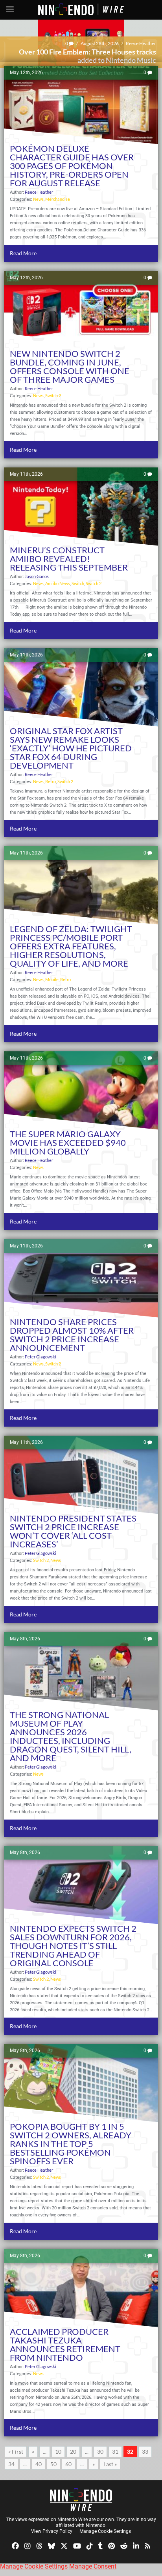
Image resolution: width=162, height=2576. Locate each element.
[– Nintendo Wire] (81, 2500)
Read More (23, 253)
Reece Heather (39, 192)
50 (53, 2464)
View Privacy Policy (52, 2531)
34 (11, 2464)
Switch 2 (53, 395)
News (38, 199)
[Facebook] (15, 2545)
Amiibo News (58, 583)
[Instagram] (28, 2545)
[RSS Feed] (147, 2545)
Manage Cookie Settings (105, 2531)
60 (68, 2464)
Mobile (52, 979)
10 (58, 2451)
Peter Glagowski (140, 43)
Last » (110, 2464)
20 (73, 2451)
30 (100, 2451)
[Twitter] (64, 2545)
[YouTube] (77, 2545)
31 (115, 2451)
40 (39, 2464)
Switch (78, 583)
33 (145, 2451)
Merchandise (58, 199)
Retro (51, 781)
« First (16, 2451)
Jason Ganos (37, 576)
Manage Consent (93, 2566)
